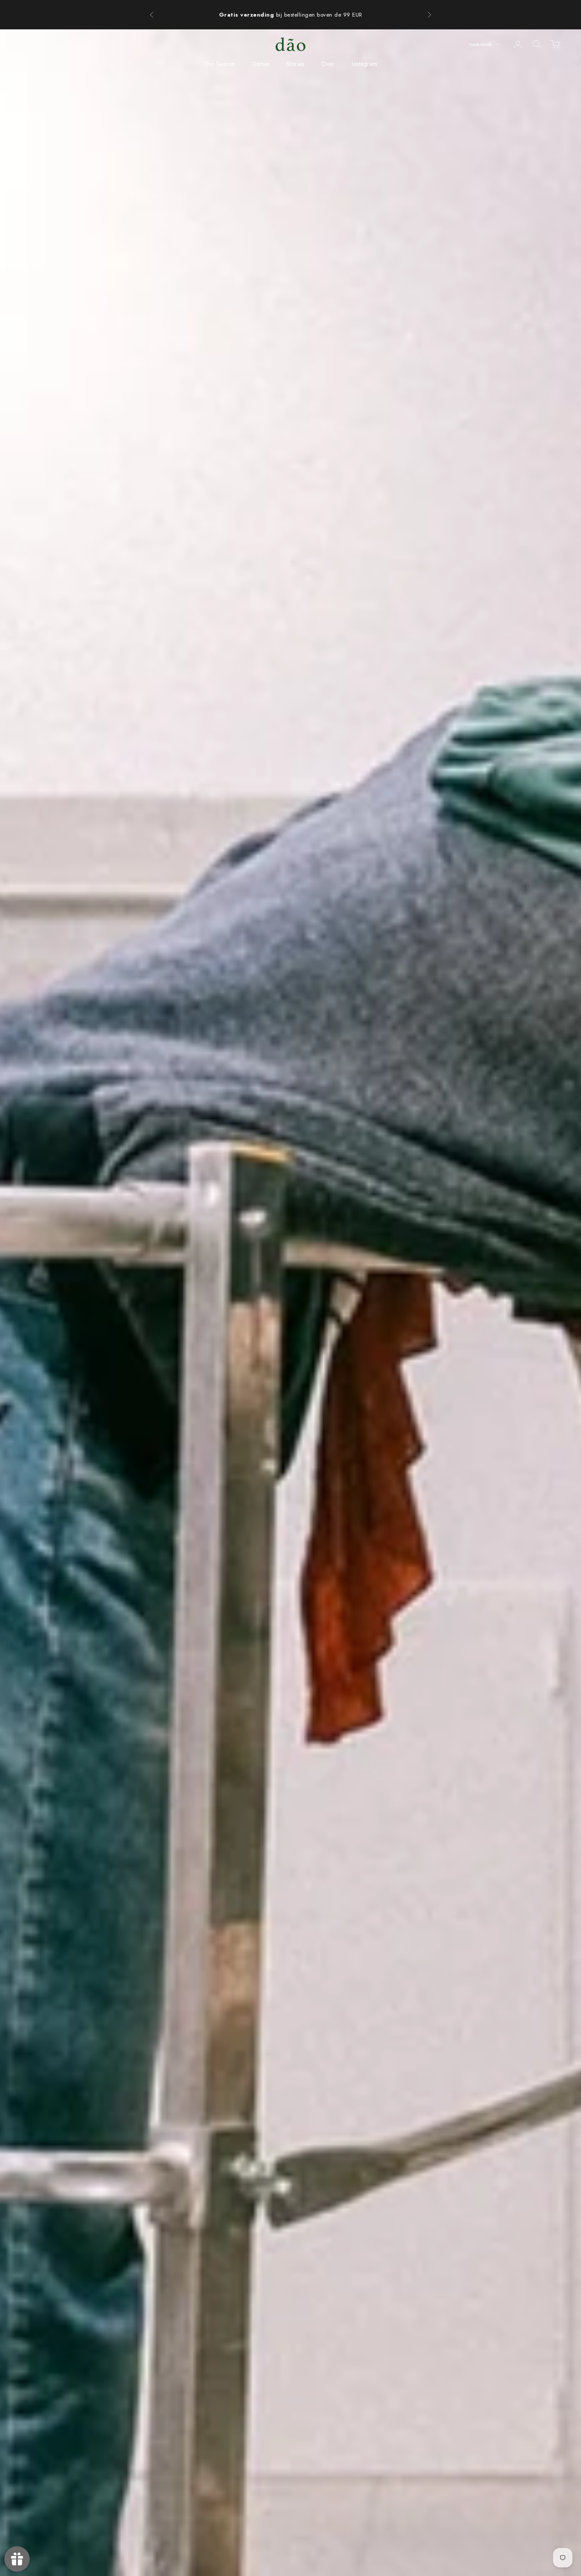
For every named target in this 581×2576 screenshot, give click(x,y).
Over (328, 64)
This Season (219, 64)
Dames (261, 64)
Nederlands (480, 44)
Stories (295, 64)
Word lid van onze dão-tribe (268, 15)
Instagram (365, 64)
